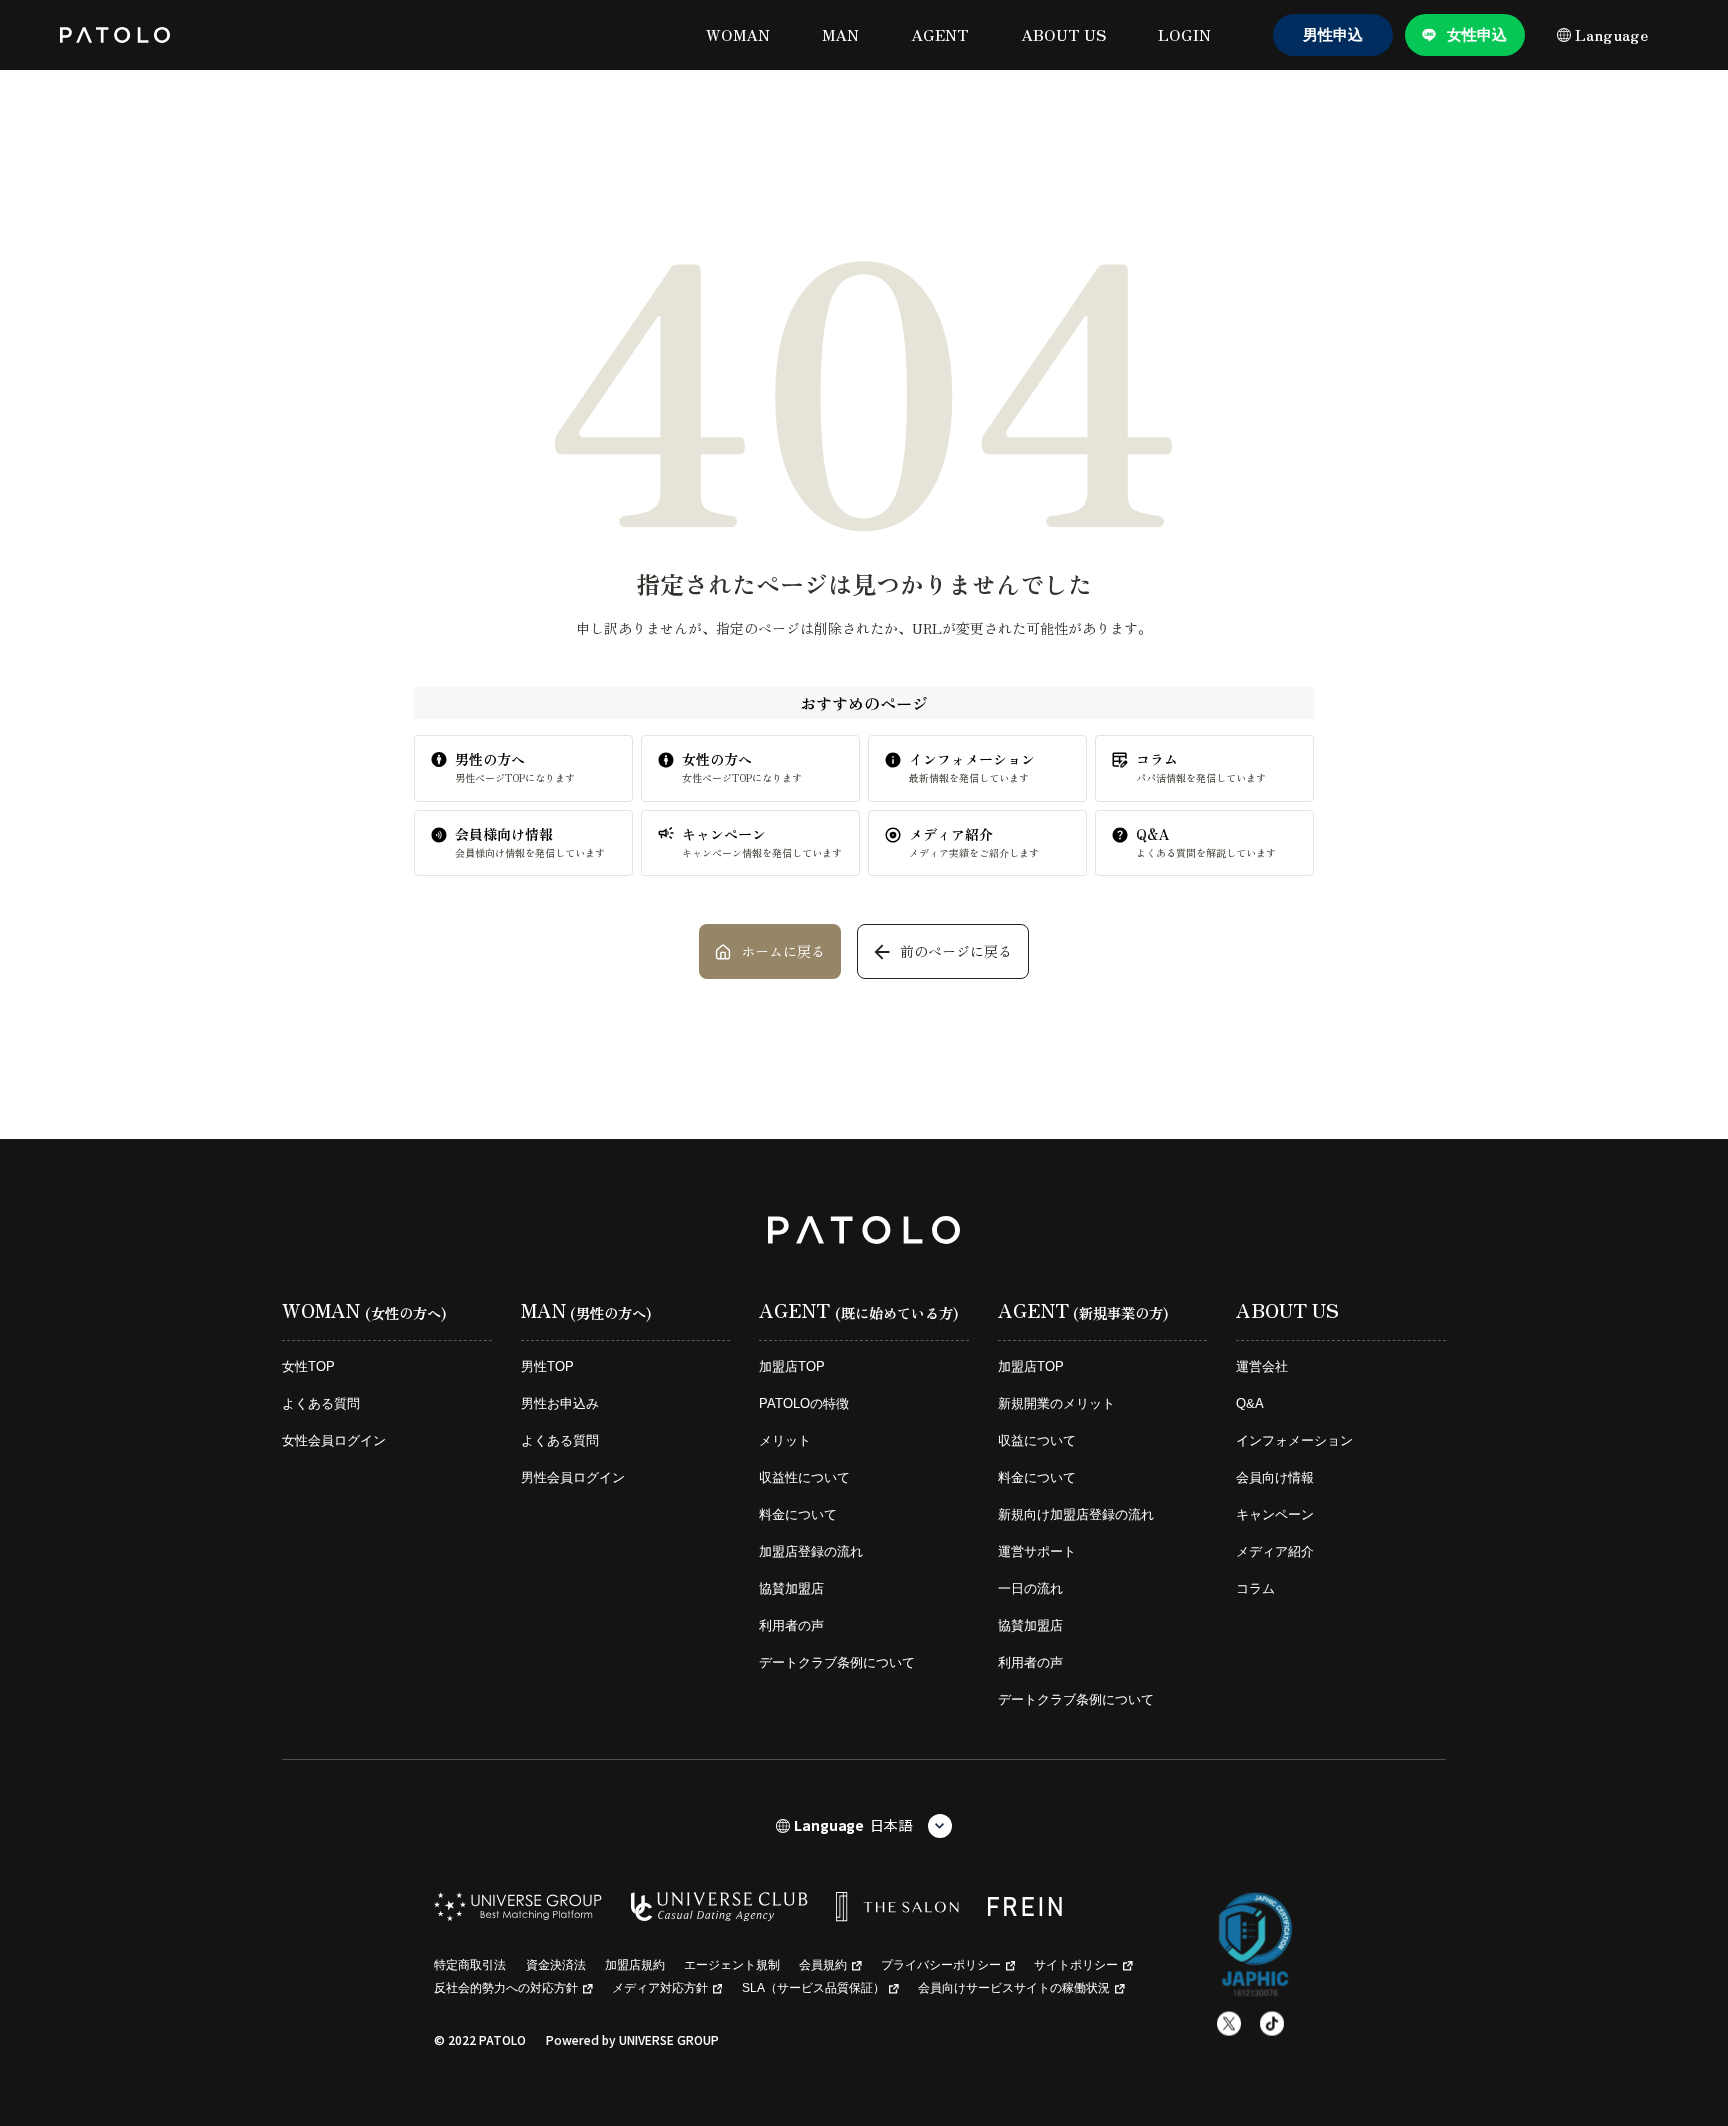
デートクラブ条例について (837, 1662)
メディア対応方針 (660, 1988)
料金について (798, 1514)
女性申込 (1477, 34)
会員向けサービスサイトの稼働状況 (1014, 1988)
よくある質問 (321, 1403)
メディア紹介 (1275, 1551)
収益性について (804, 1477)
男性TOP (547, 1366)
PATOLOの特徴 (804, 1403)
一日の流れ (1030, 1588)
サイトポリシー (1076, 1965)
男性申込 (1333, 34)
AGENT (940, 34)
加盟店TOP (792, 1366)
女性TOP (308, 1366)
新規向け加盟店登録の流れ (1076, 1514)
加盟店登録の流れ (811, 1551)
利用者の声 (791, 1625)
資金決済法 (556, 1965)
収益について (1037, 1440)
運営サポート (1037, 1551)
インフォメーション (1294, 1440)
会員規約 (823, 1965)
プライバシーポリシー (941, 1965)
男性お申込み (560, 1403)
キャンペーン (1275, 1514)
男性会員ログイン (573, 1477)
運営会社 (1262, 1366)
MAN (840, 34)
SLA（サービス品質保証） (813, 1988)
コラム (1255, 1588)
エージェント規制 (732, 1965)
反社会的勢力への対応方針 (506, 1988)
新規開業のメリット (1056, 1403)
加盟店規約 (635, 1965)
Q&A (1250, 1403)
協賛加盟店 (791, 1588)
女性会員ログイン (334, 1440)
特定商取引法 (470, 1965)
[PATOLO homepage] (115, 35)
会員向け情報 (1275, 1477)
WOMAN (738, 34)
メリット (785, 1440)
